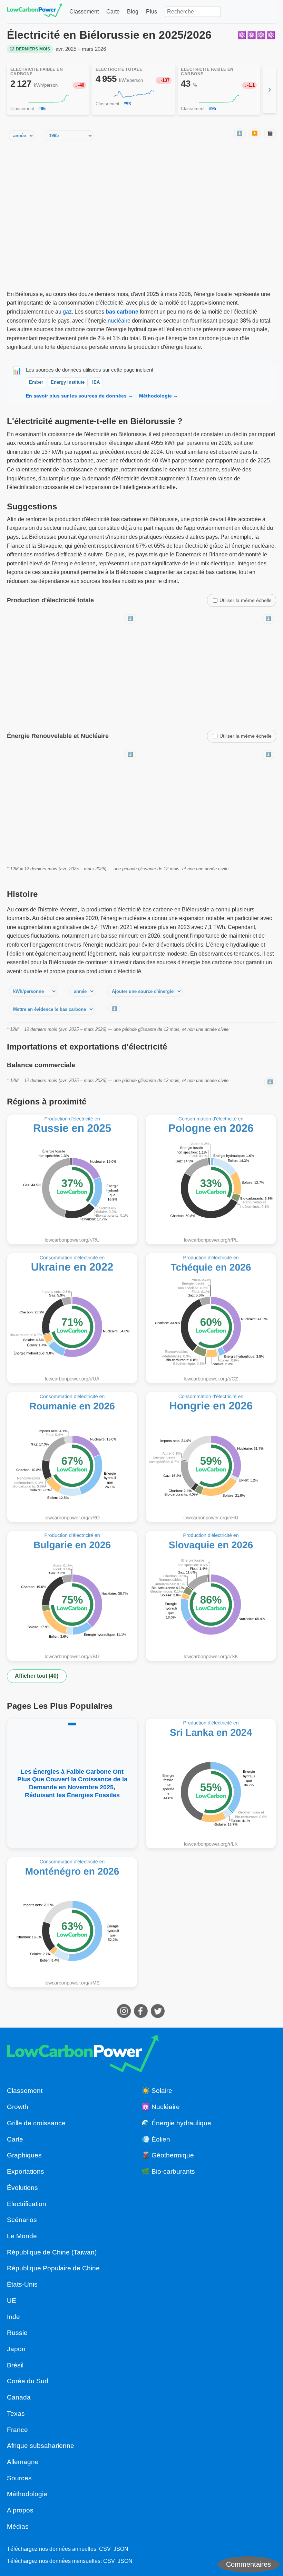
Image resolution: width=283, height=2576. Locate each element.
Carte (113, 12)
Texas (16, 2414)
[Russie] (72, 1179)
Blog (133, 12)
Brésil (15, 2365)
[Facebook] (142, 2016)
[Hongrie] (211, 1457)
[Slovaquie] (211, 1596)
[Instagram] (125, 2016)
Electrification (27, 2204)
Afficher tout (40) (37, 1676)
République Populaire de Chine (53, 2268)
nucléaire (119, 321)
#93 (127, 104)
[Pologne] (211, 1179)
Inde (13, 2317)
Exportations (26, 2171)
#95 (212, 109)
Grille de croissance (36, 2123)
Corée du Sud (28, 2381)
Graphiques (24, 2155)
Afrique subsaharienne (41, 2446)
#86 (42, 109)
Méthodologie (27, 2494)
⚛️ (242, 35)
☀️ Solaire (157, 2091)
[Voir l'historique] (48, 99)
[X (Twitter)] (159, 2016)
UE (12, 2301)
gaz (67, 312)
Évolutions (22, 2188)
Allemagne (23, 2462)
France (17, 2430)
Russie (17, 2333)
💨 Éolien (156, 2139)
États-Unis (22, 2284)
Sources (19, 2478)
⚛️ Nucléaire (161, 2107)
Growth (18, 2107)
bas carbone (122, 312)
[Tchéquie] (211, 1318)
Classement (84, 12)
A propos (20, 2510)
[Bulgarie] (72, 1596)
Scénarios (22, 2220)
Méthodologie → (159, 396)
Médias (18, 2526)
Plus (152, 12)
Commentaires (248, 2564)
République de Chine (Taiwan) (52, 2252)
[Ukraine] (72, 1318)
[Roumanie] (72, 1457)
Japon (16, 2349)
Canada (19, 2397)
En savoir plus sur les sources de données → (79, 396)
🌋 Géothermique (168, 2155)
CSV (105, 2549)
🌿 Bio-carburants (168, 2171)
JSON (121, 2549)
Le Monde (22, 2236)
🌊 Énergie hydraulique (176, 2123)
